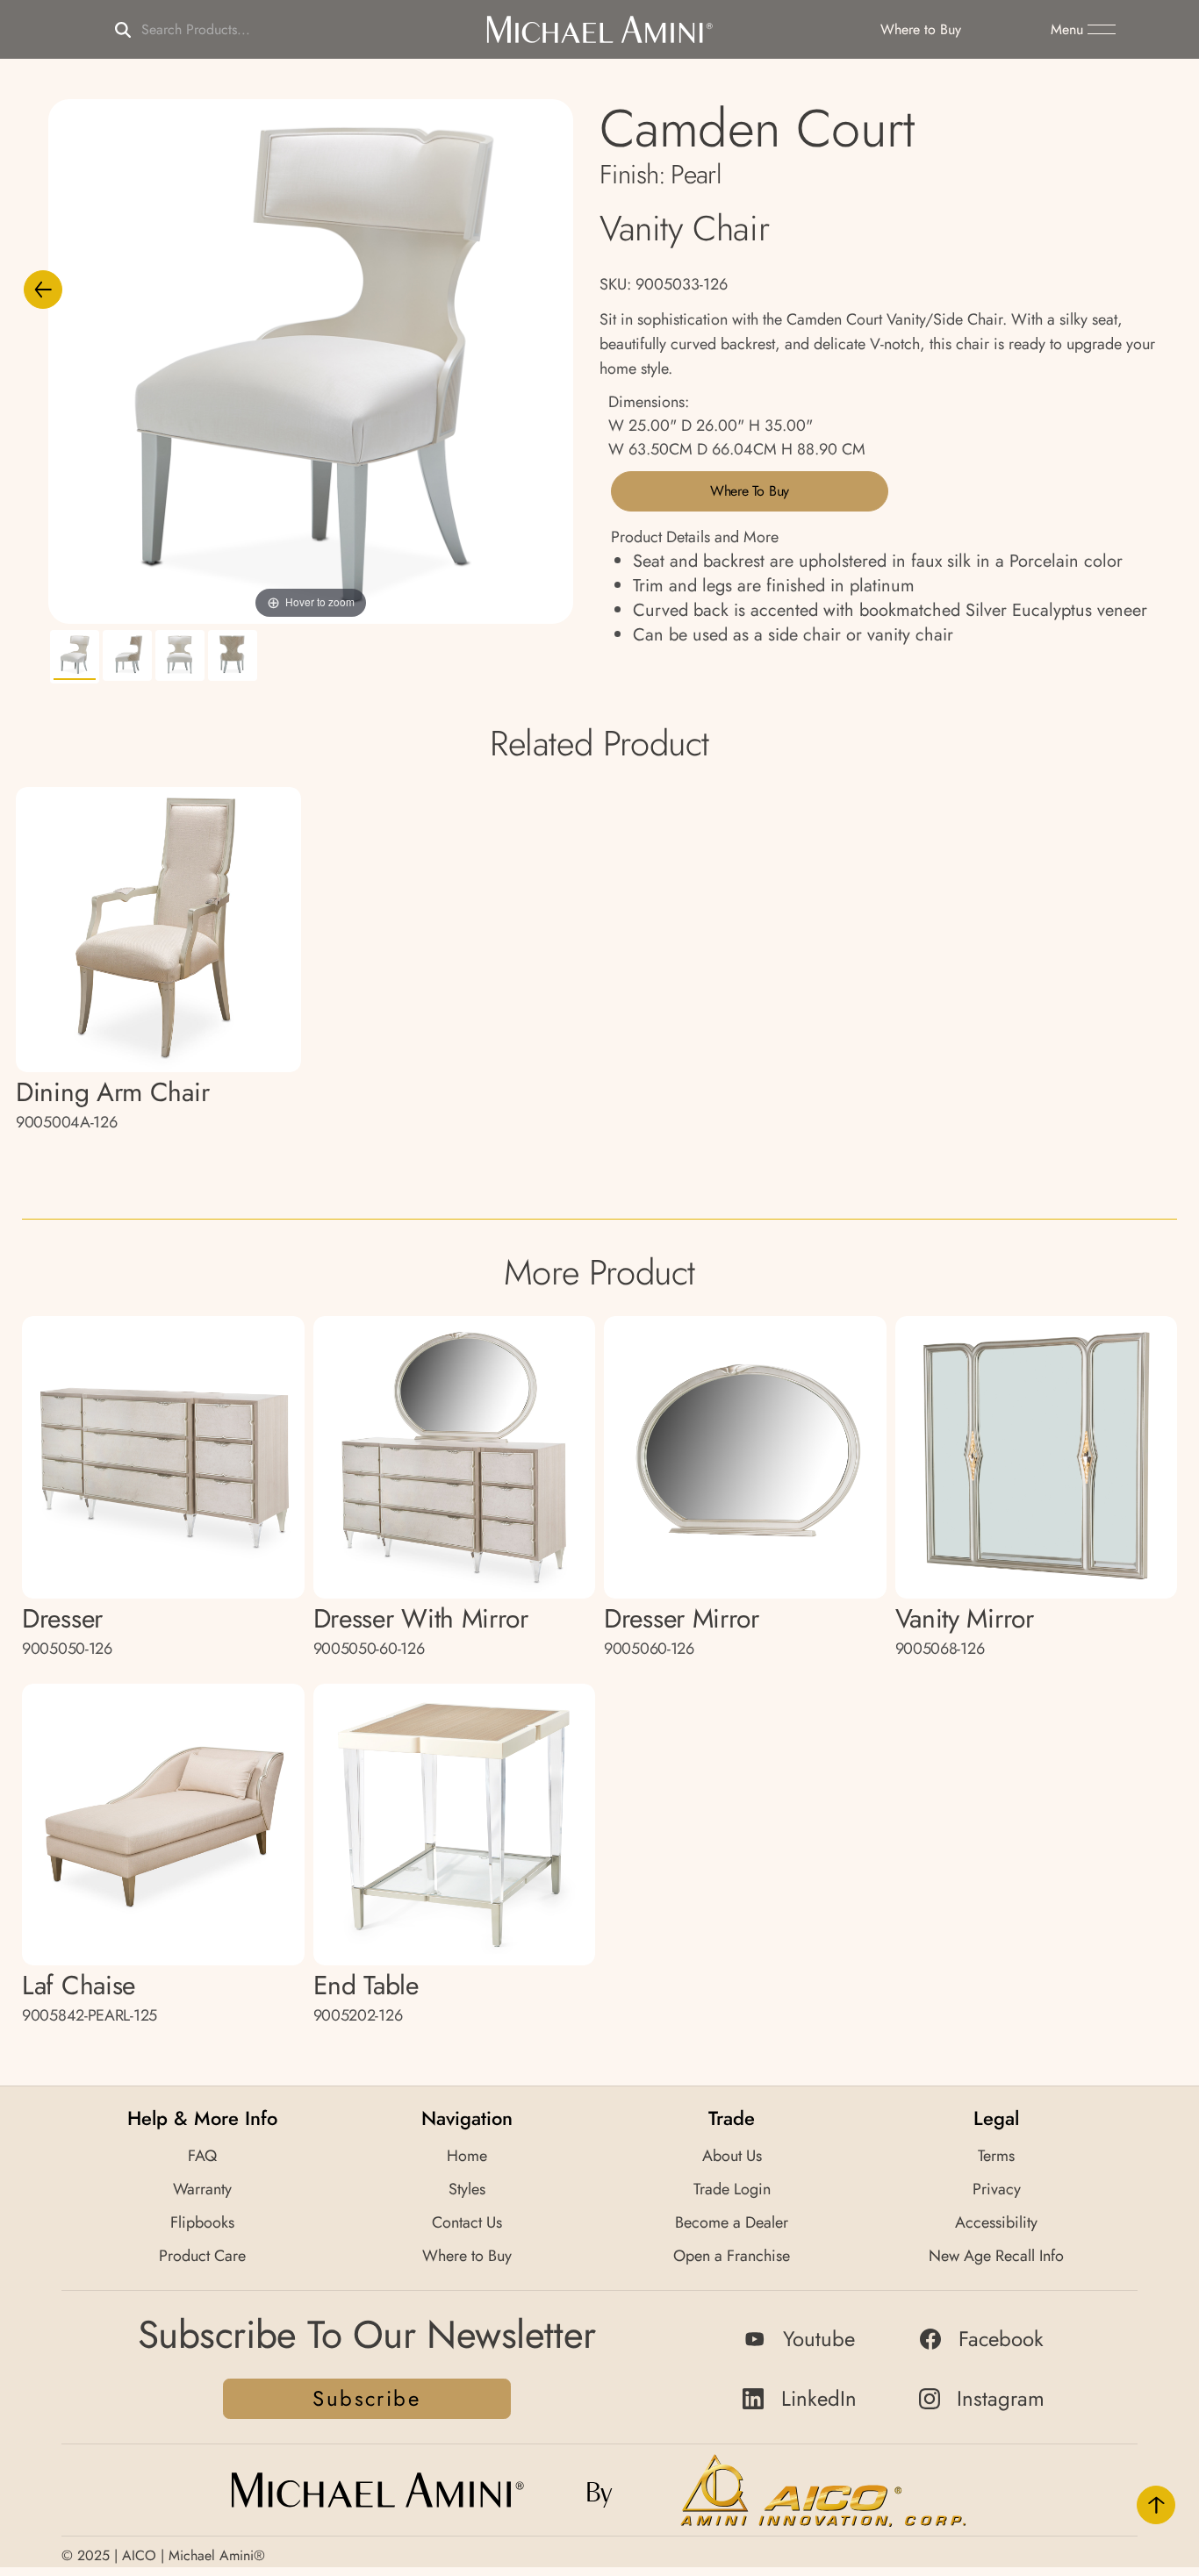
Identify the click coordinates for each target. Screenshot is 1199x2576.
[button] (1083, 30)
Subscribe (366, 2398)
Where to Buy (750, 491)
